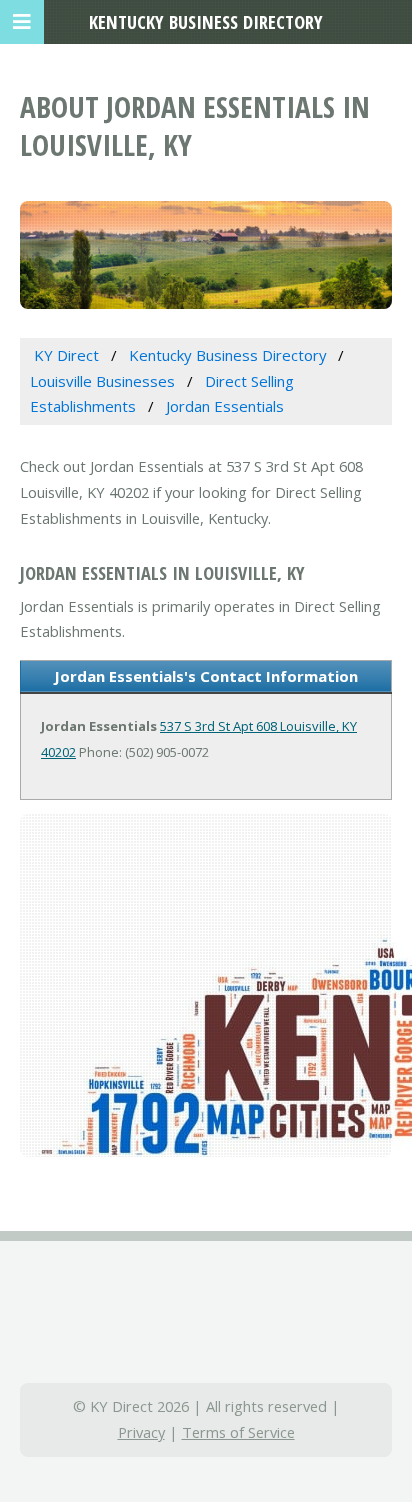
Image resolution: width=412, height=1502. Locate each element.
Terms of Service (238, 1432)
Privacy (141, 1432)
